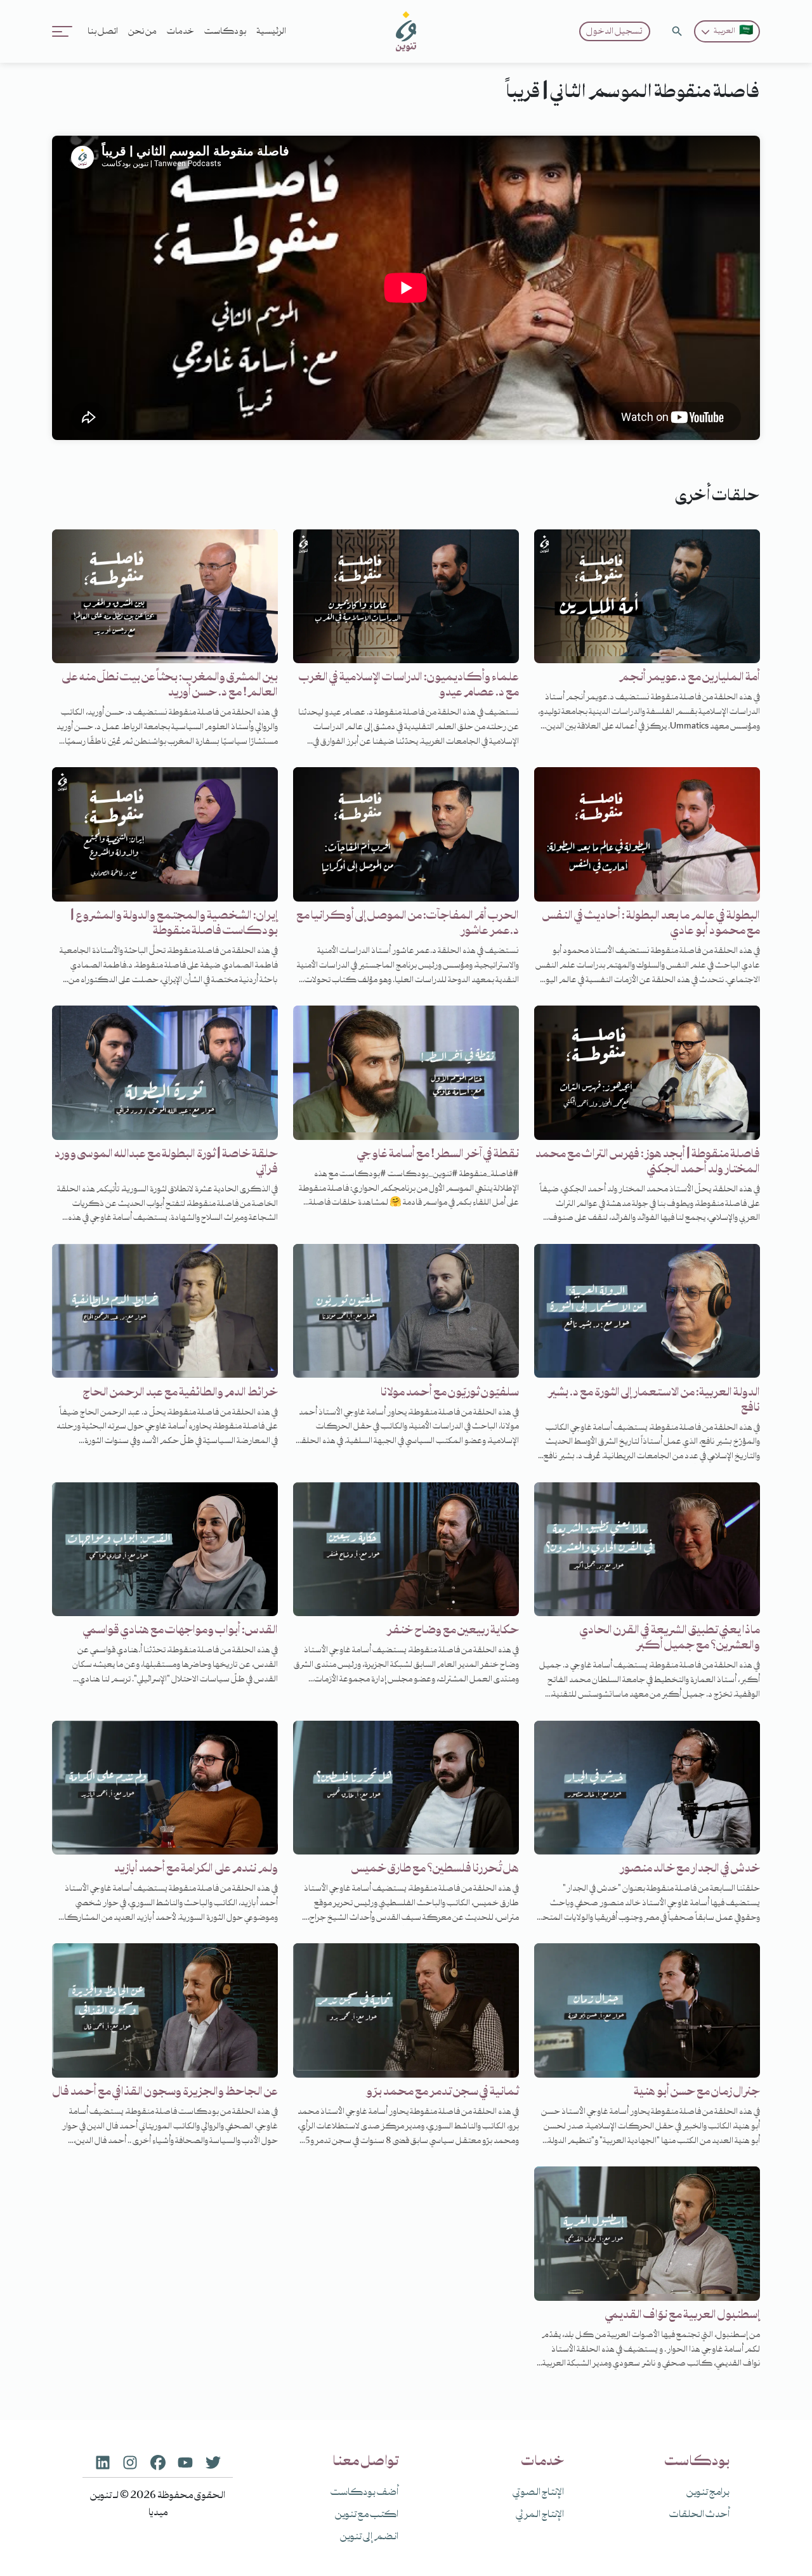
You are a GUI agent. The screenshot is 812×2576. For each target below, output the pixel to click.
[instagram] (130, 2462)
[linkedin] (103, 2462)
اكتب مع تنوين (367, 2515)
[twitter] (213, 2462)
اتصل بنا (103, 32)
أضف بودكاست (364, 2493)
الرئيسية (271, 32)
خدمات (180, 32)
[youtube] (185, 2462)
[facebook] (158, 2462)
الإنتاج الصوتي (538, 2493)
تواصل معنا (365, 2462)
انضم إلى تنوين (369, 2537)
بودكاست (225, 32)
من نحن (142, 32)
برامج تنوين (708, 2493)
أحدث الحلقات (699, 2515)
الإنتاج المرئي (540, 2515)
